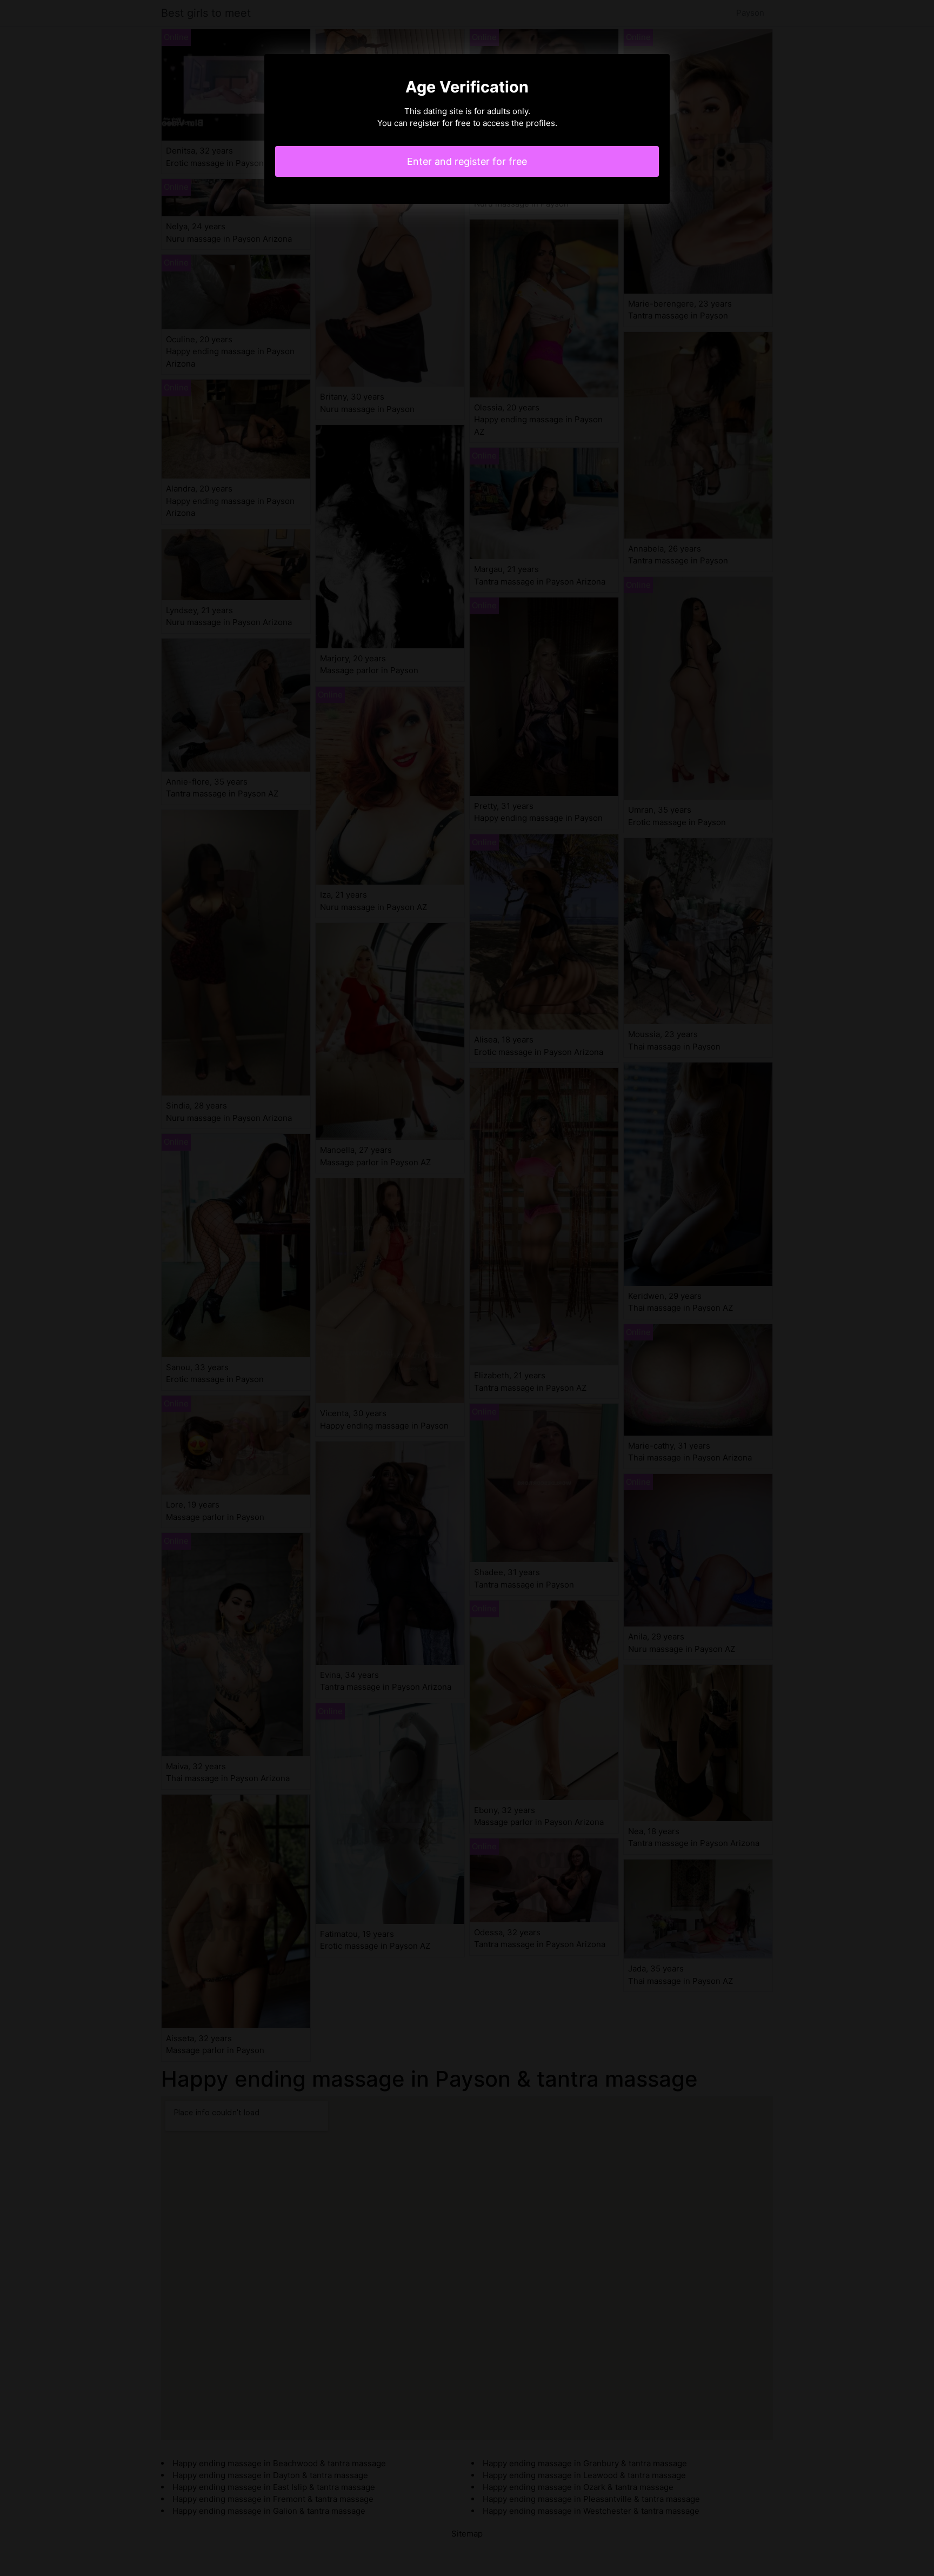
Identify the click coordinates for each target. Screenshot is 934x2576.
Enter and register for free (467, 161)
